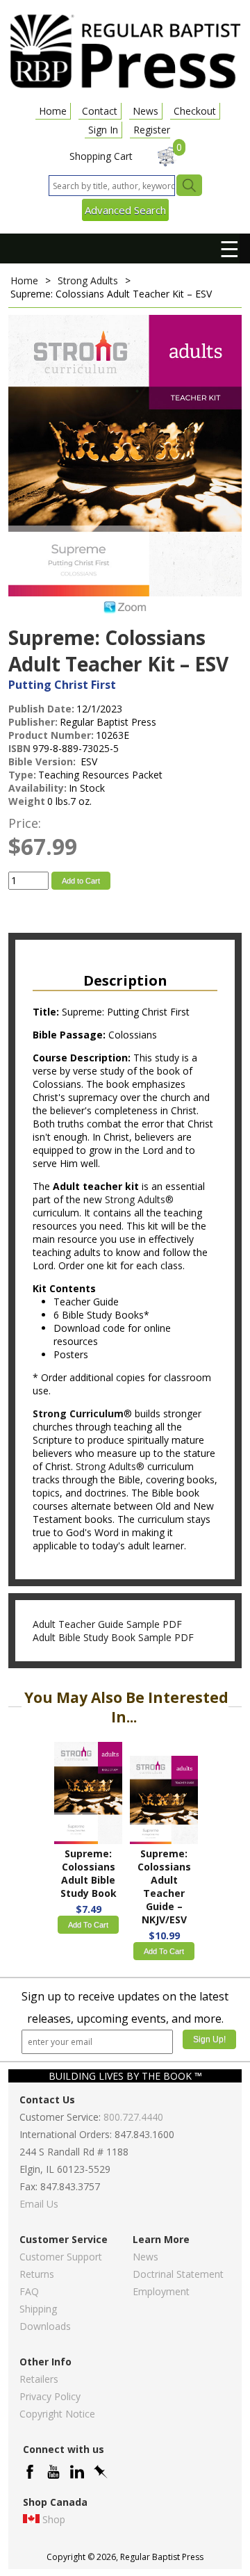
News (145, 111)
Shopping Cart (101, 156)
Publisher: (33, 722)
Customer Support (61, 2257)
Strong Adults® (139, 1199)
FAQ (29, 2291)
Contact (100, 111)
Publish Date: (41, 709)
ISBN (19, 748)
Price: (25, 823)
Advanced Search (125, 210)
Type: (22, 775)
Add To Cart (88, 1925)
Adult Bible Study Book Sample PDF (113, 1637)
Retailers (39, 2379)
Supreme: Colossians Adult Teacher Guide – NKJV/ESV (164, 1886)
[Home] (125, 87)
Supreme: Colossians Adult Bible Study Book (89, 1873)
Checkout (195, 111)
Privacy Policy (50, 2396)
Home (53, 111)
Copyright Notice (57, 2414)
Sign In (103, 130)
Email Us (39, 2204)
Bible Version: (43, 761)
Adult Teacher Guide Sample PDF (107, 1624)
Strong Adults (88, 280)
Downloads (45, 2326)
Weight (27, 801)
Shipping (38, 2309)
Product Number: (51, 735)
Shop (54, 2519)
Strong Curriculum (78, 1413)
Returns (37, 2274)
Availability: (37, 788)
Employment (161, 2291)
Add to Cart (81, 881)
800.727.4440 (133, 2117)
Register (152, 130)
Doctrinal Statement (178, 2274)
